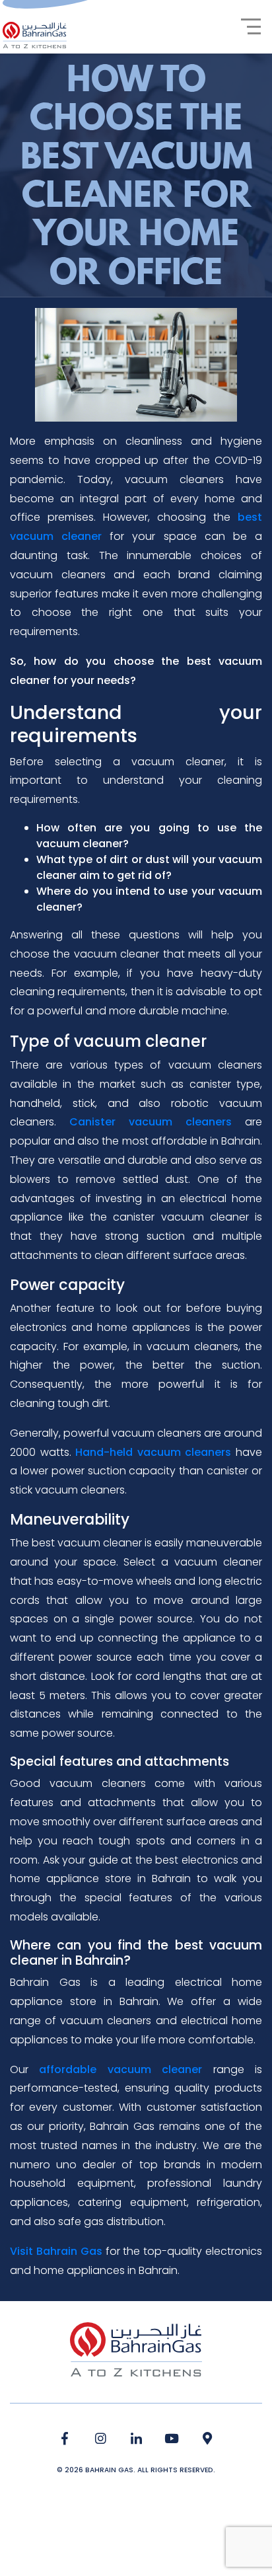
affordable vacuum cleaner (120, 2069)
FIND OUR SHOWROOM (208, 2439)
